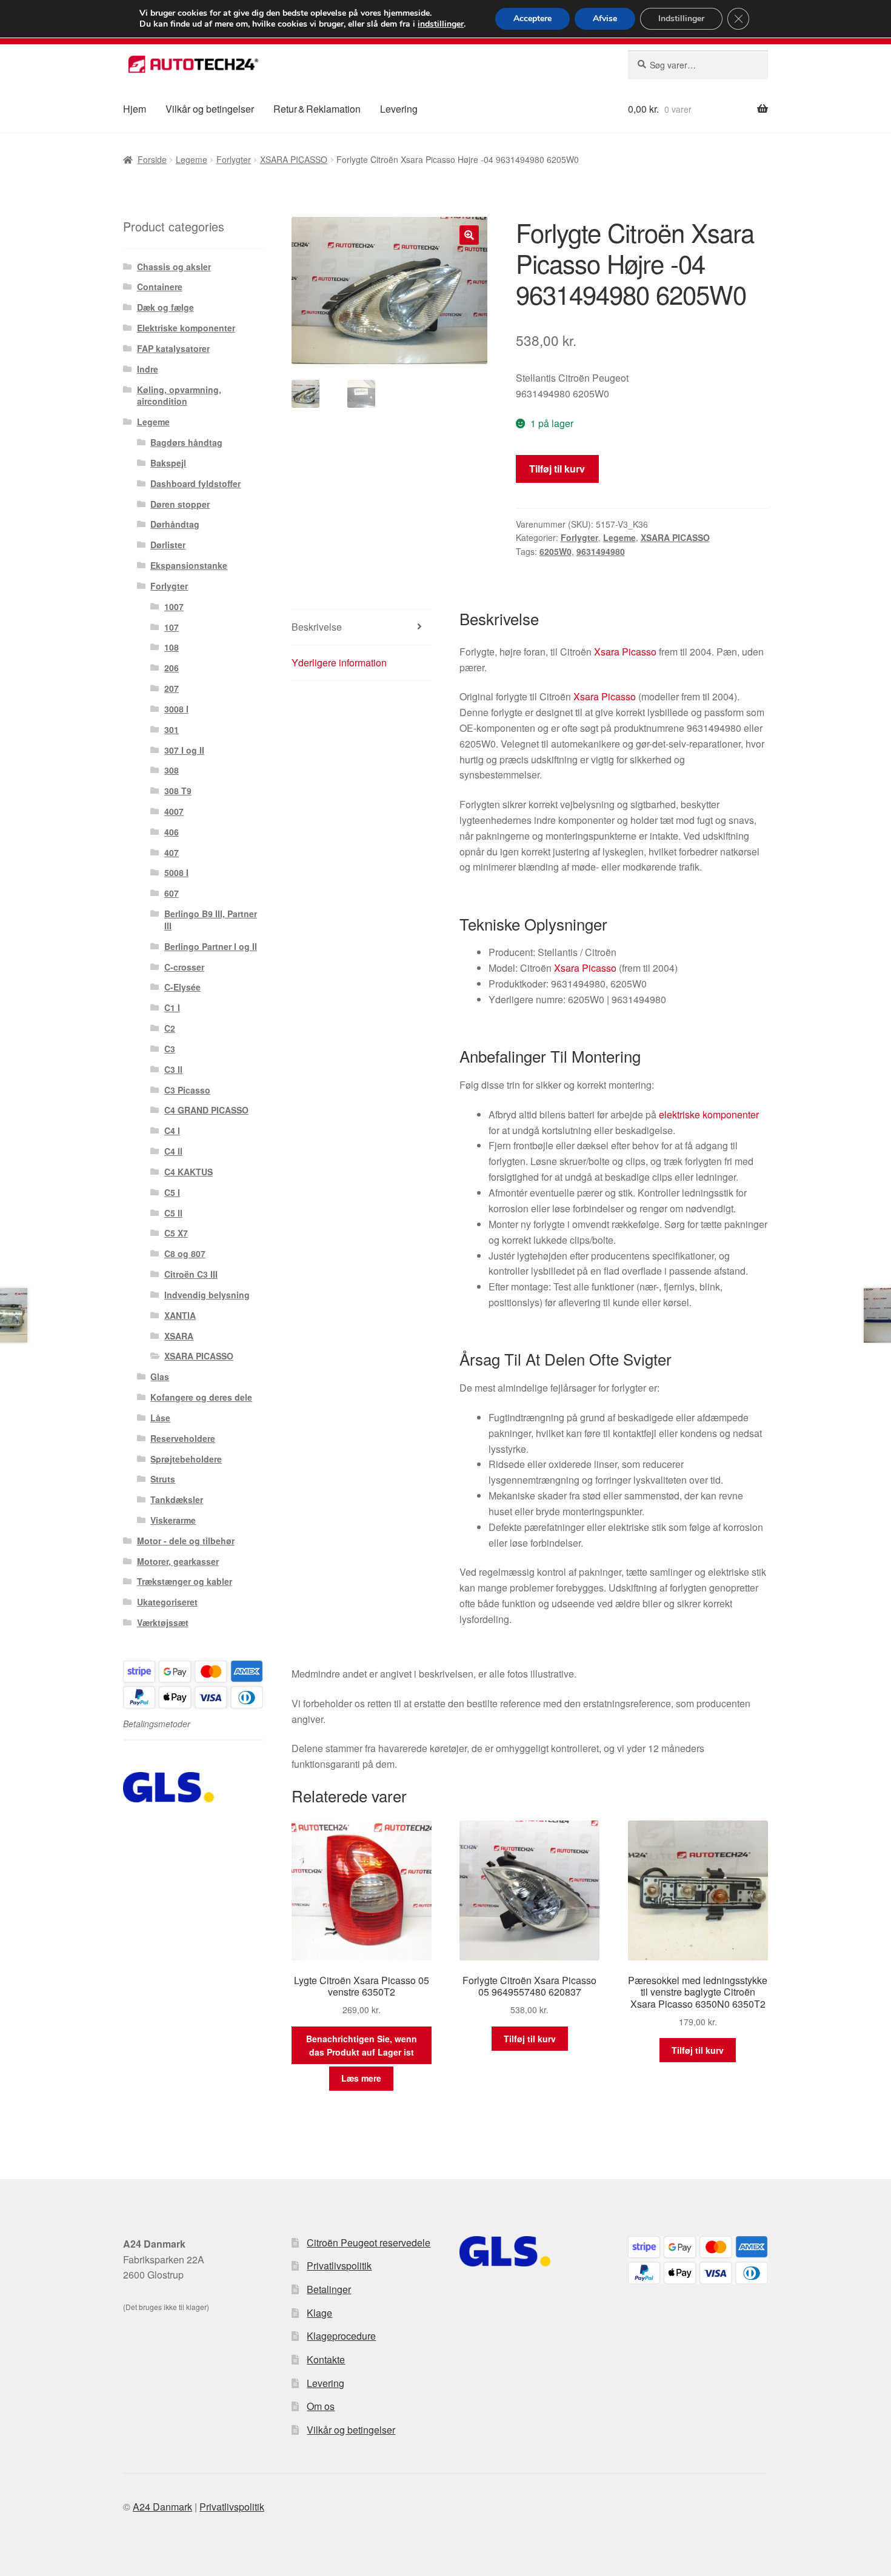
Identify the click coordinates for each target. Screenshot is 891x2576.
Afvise (605, 18)
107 (172, 627)
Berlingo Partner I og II (211, 946)
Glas (160, 1376)
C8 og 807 (185, 1253)
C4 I (172, 1130)
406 (172, 832)
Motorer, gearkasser (178, 1561)
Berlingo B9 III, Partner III (211, 920)
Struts (163, 1479)
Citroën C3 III (191, 1274)
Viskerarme (173, 1520)
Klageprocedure (341, 2336)
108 (172, 647)
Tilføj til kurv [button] (530, 2039)
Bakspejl (168, 463)
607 (172, 893)
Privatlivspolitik (339, 2266)
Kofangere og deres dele (201, 1397)
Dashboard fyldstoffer (195, 483)
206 (172, 668)
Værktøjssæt (163, 1622)
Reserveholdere (183, 1438)
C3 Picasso (187, 1090)
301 (172, 729)
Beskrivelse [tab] (317, 627)
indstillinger (441, 24)
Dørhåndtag (175, 524)
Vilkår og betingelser (210, 109)
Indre (148, 369)
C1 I (172, 1007)
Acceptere (532, 18)
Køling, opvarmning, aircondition (179, 396)
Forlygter (234, 159)
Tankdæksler (177, 1499)
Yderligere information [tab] (339, 662)
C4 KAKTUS (189, 1172)
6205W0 (556, 551)
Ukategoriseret (167, 1602)
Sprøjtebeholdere (186, 1459)
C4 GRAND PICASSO (206, 1110)
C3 (170, 1049)
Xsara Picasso (625, 652)
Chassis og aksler (174, 267)
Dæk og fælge (165, 307)
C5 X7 (176, 1233)
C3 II (173, 1069)
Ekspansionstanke (189, 565)
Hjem (135, 109)
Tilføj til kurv (557, 469)
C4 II (173, 1151)
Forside (152, 159)
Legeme (192, 159)
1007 (174, 606)
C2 (170, 1028)
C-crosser (184, 967)
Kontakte (326, 2359)
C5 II (173, 1213)
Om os (321, 2406)
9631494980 (601, 551)
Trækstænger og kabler (185, 1581)
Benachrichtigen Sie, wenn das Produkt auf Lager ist (362, 2046)
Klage (319, 2313)
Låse (160, 1418)
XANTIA (180, 1315)
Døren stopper (180, 504)
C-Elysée (182, 987)
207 (172, 688)
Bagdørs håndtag (186, 442)
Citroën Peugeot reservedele (369, 2242)
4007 (174, 811)
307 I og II (184, 750)
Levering (399, 109)
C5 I (172, 1192)
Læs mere (361, 2078)
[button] (469, 235)
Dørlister (168, 545)
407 (172, 852)
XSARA (179, 1336)
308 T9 (178, 791)
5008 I (176, 872)
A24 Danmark (162, 2507)
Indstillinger (681, 18)
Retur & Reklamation (317, 109)
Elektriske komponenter (186, 328)
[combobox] (698, 65)
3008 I (176, 709)
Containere (160, 287)
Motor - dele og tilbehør (186, 1541)
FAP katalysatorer (173, 348)
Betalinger (329, 2289)
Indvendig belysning (207, 1295)
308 (172, 770)
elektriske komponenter (709, 1114)
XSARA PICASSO (294, 159)
